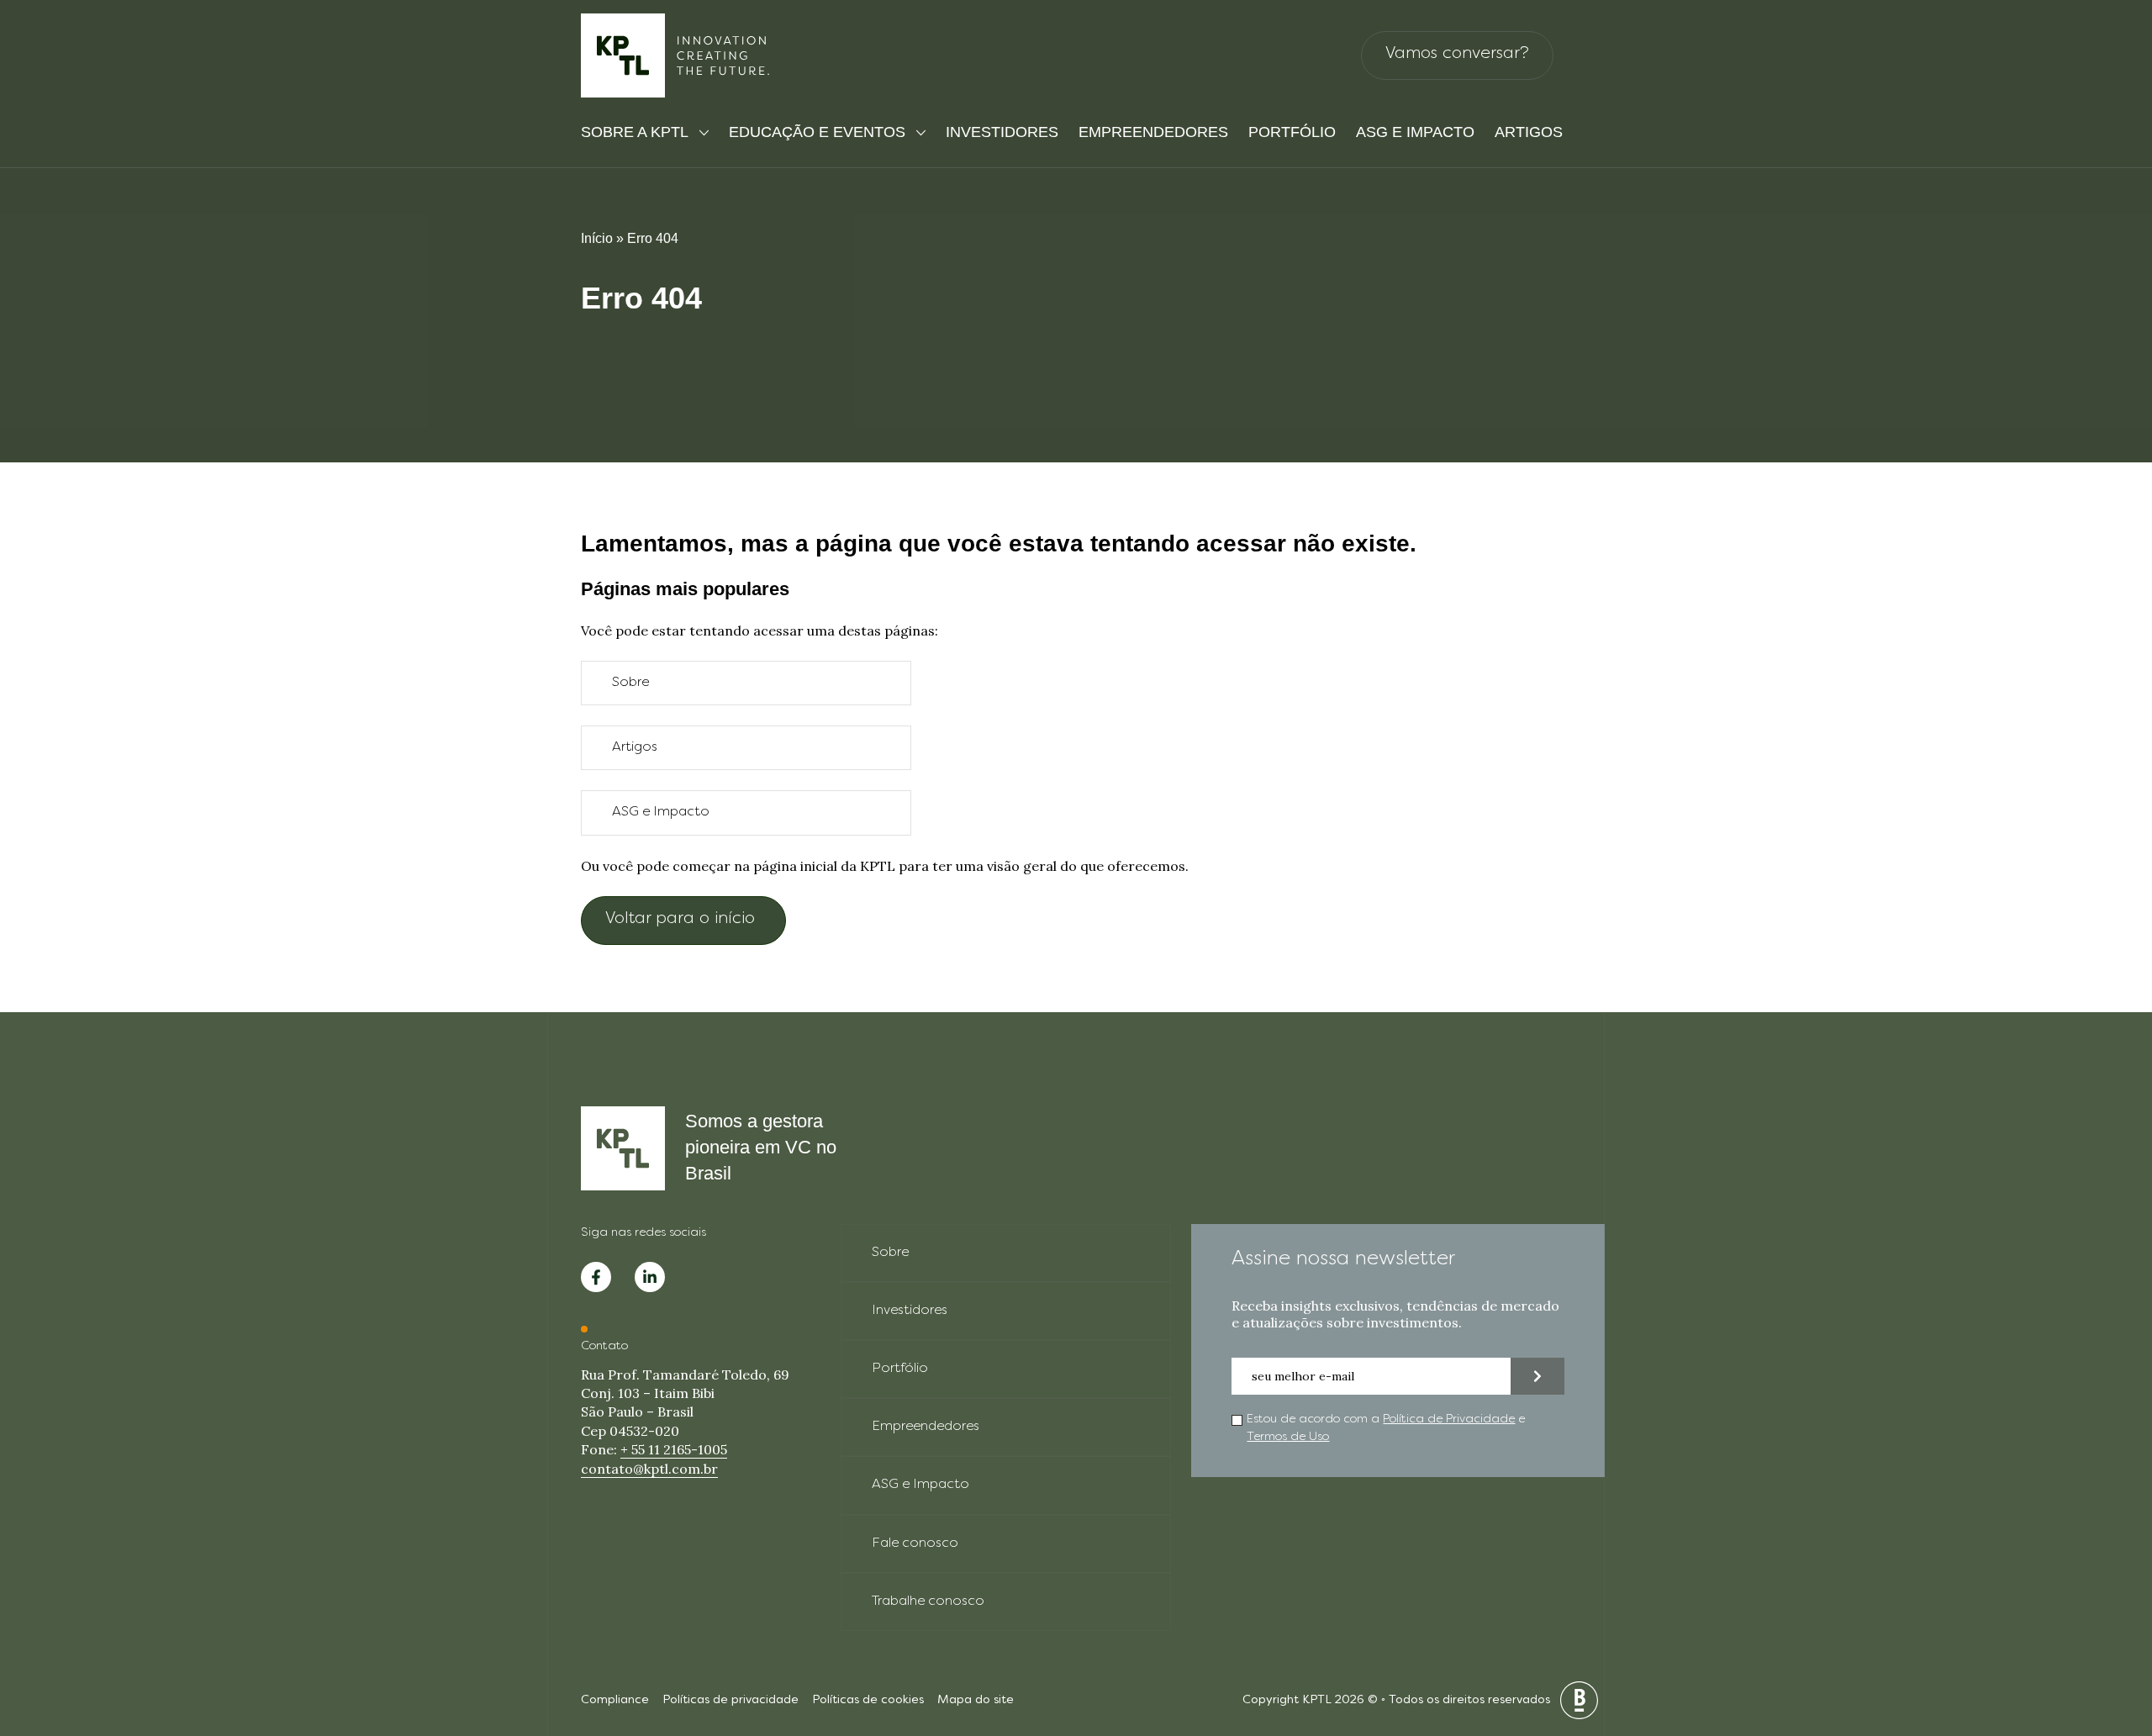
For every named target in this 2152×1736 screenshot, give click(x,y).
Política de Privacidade (1449, 1419)
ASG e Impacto (1415, 132)
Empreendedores (1153, 132)
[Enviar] (1538, 1376)
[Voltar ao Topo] (2110, 1635)
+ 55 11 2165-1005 (674, 1449)
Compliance (615, 1700)
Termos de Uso (1288, 1437)
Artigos (1529, 132)
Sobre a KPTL (635, 132)
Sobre (630, 683)
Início (597, 238)
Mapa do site (976, 1700)
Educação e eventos (817, 132)
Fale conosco (915, 1543)
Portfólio (1292, 132)
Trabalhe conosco (928, 1601)
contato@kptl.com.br (649, 1469)
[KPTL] (676, 55)
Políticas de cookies (868, 1700)
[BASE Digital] (1579, 1700)
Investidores (1002, 132)
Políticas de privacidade (731, 1700)
